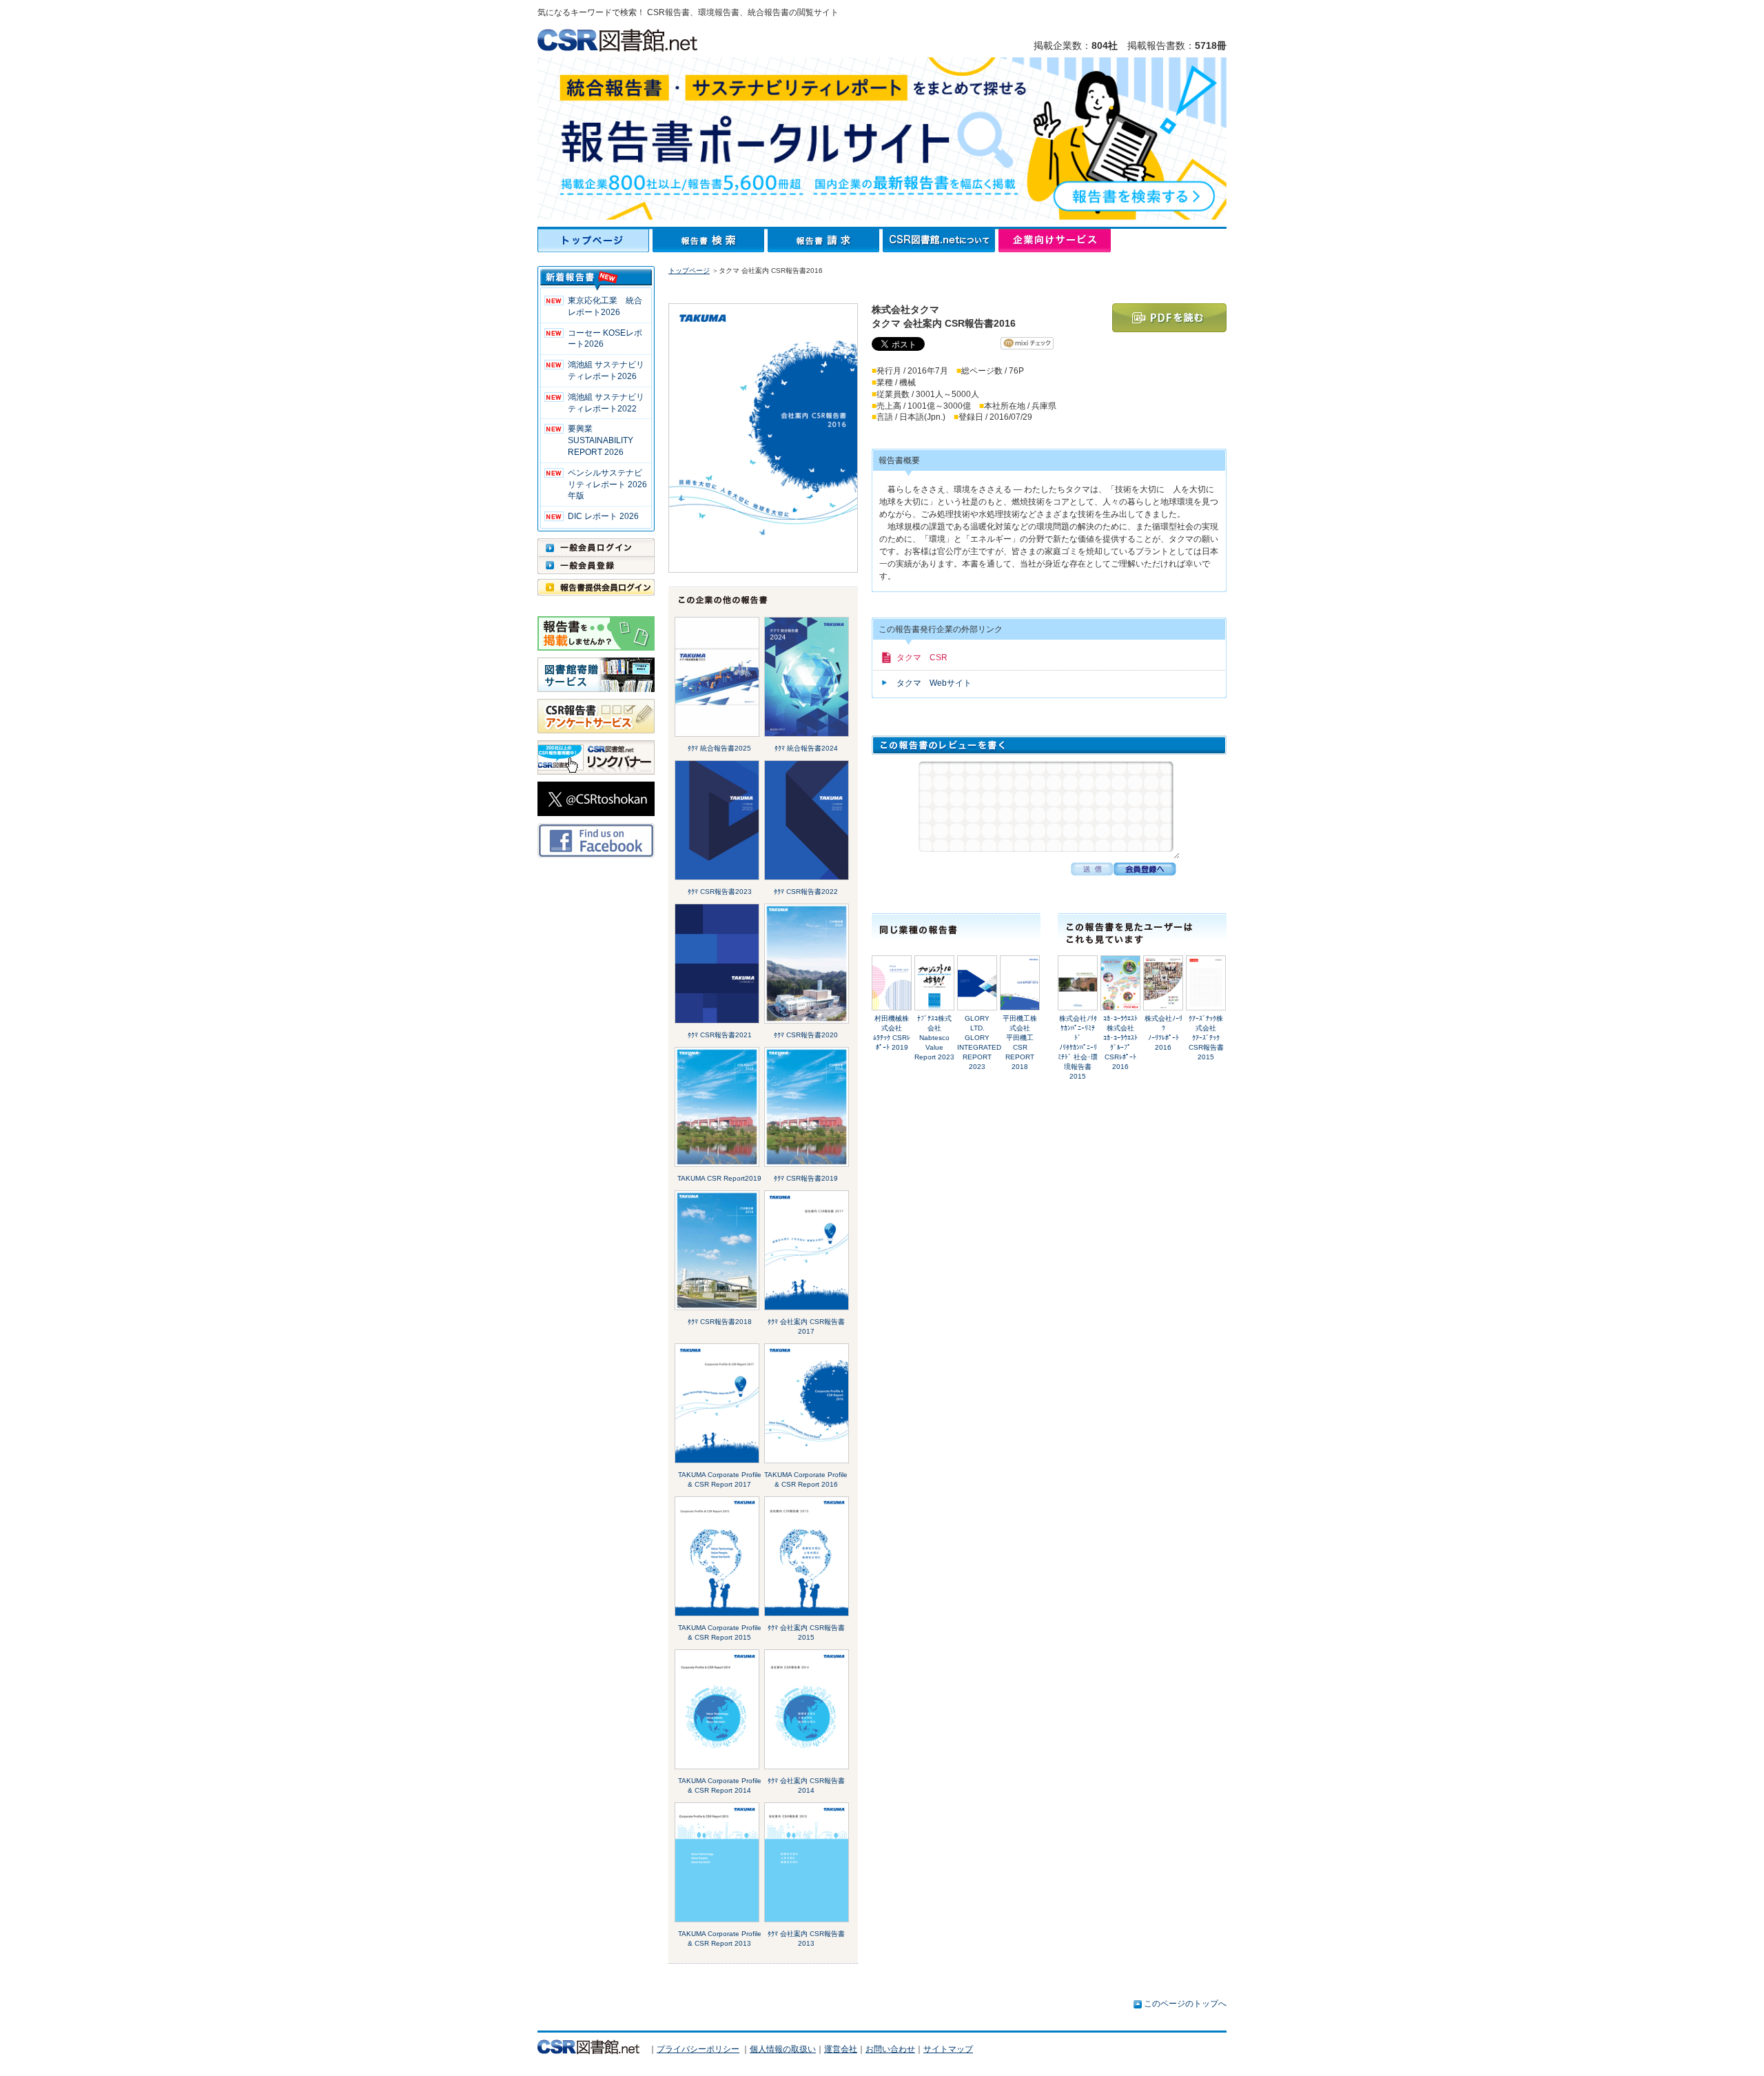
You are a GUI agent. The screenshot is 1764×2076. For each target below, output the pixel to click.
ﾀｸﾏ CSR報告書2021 (720, 1035)
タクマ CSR (922, 658)
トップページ (595, 241)
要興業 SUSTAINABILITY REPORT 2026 (601, 440)
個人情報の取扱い (783, 2049)
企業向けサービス (1055, 241)
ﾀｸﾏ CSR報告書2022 (806, 892)
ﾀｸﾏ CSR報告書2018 (720, 1322)
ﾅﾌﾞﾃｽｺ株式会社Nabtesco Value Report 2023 (934, 1038)
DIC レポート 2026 (603, 516)
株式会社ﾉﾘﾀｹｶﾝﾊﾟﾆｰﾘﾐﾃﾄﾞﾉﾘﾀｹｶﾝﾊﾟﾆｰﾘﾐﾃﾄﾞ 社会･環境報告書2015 (1078, 1047)
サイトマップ (948, 2049)
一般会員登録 (596, 565)
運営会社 (841, 2049)
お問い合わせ (890, 2049)
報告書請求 (825, 241)
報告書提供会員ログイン (596, 587)
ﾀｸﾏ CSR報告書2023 (720, 892)
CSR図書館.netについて (941, 241)
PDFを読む (1169, 318)
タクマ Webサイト (934, 683)
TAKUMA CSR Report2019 (719, 1178)
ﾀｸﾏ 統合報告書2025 (719, 748)
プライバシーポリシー (698, 2049)
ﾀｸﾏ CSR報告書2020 (806, 1035)
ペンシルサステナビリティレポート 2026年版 (607, 485)
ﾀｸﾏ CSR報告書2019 (806, 1178)
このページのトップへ (1185, 2004)
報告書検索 (710, 241)
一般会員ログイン (596, 547)
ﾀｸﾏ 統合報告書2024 (806, 748)
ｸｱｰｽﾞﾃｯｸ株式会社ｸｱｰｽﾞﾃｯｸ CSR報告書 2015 (1206, 1038)
